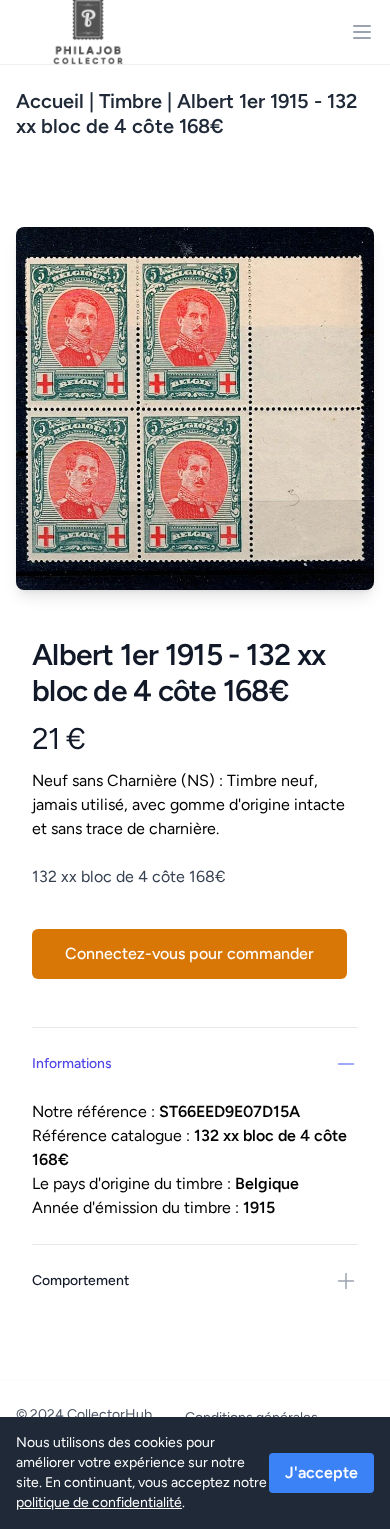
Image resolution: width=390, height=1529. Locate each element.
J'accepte (321, 1472)
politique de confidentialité (99, 1502)
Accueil (50, 101)
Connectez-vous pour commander (189, 953)
